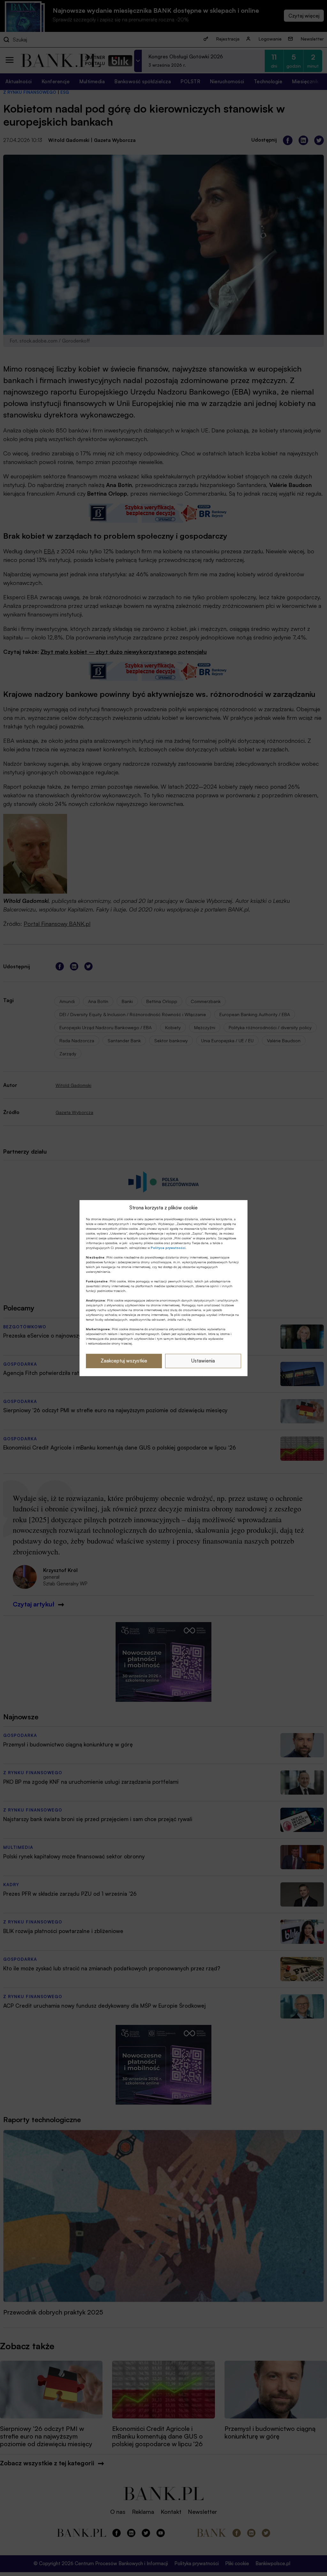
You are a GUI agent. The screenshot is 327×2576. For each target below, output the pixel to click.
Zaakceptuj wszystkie (124, 1361)
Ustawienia (203, 1361)
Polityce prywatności (168, 1248)
